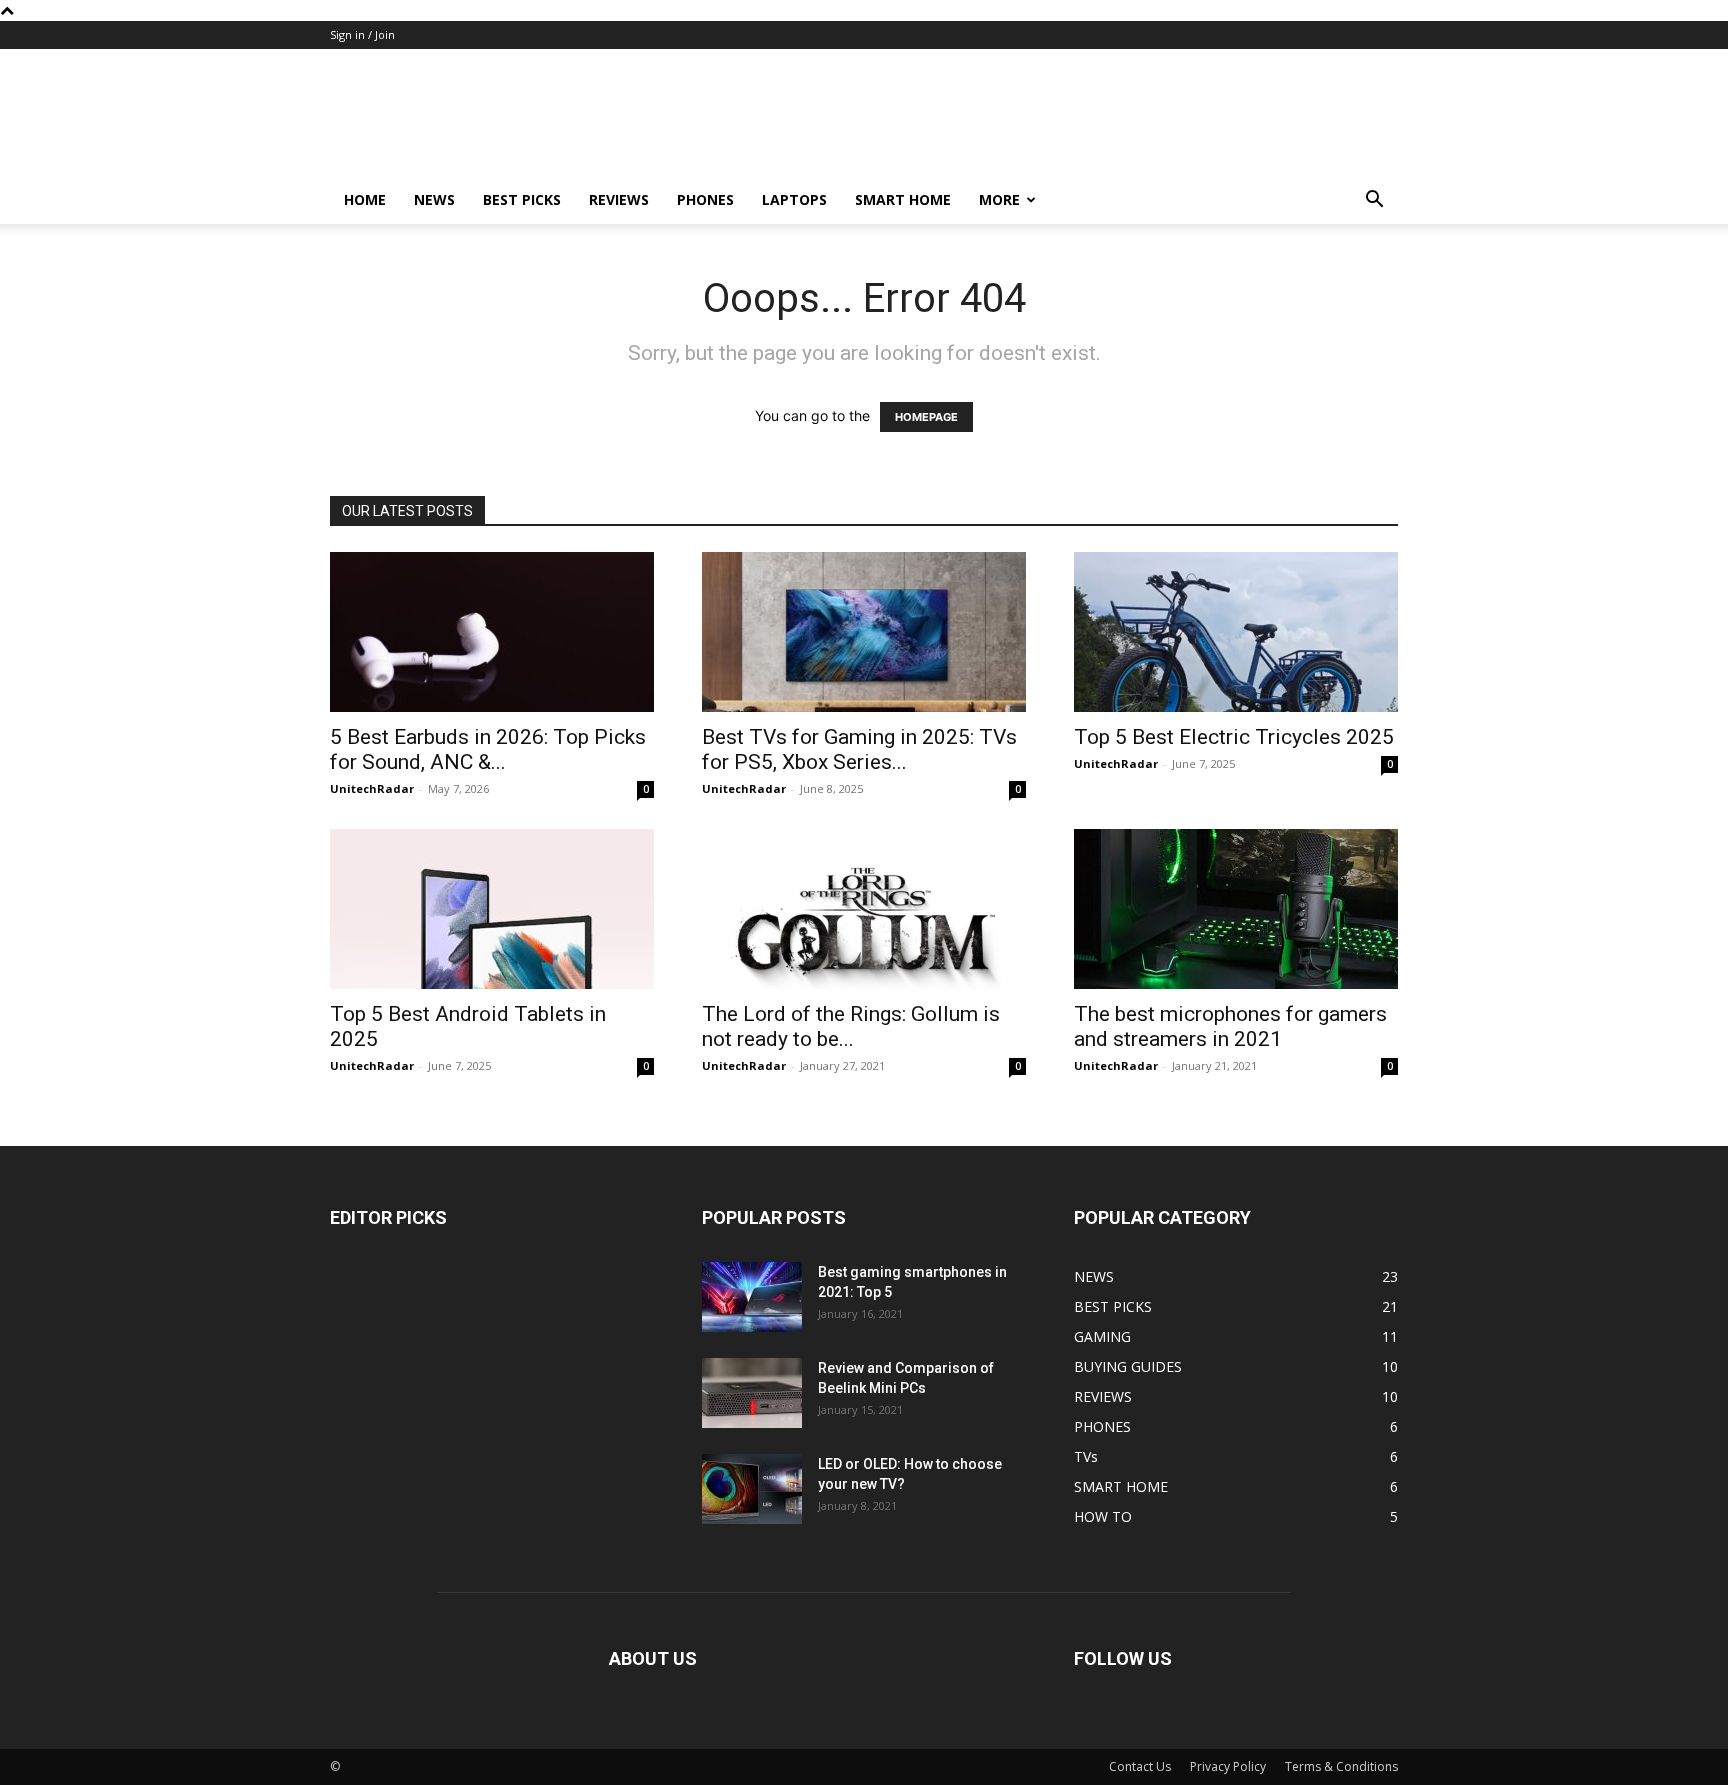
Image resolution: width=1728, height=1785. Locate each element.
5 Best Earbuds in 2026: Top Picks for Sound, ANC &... (488, 749)
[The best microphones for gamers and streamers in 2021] (1236, 909)
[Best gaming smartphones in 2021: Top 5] (752, 1297)
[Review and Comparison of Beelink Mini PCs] (752, 1393)
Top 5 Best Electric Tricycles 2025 (1234, 737)
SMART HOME (903, 199)
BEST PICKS (522, 199)
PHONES (705, 199)
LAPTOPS (794, 199)
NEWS (434, 199)
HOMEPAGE (926, 417)
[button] (1374, 201)
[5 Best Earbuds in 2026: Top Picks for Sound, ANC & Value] (492, 632)
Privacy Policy (1228, 1766)
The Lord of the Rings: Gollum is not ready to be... (851, 1026)
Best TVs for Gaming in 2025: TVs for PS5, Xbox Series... (859, 749)
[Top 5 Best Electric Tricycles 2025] (1236, 632)
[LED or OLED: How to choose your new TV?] (752, 1489)
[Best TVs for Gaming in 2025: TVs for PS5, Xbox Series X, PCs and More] (864, 632)
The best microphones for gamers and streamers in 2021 (1230, 1026)
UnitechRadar (372, 788)
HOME (365, 199)
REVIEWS (619, 199)
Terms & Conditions (1341, 1766)
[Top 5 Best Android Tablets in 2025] (492, 909)
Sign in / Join (362, 34)
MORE (999, 199)
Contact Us (1140, 1766)
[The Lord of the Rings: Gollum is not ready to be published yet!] (864, 909)
